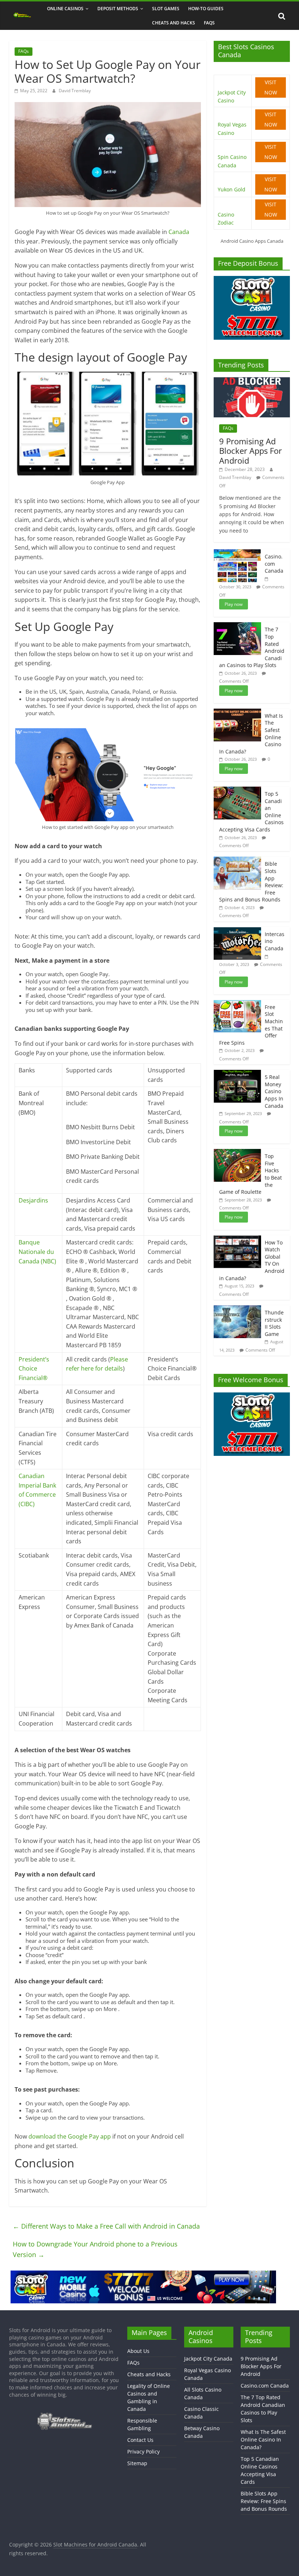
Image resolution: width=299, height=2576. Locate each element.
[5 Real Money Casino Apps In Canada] (237, 1074)
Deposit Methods (118, 9)
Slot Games (166, 9)
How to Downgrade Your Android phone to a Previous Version (95, 2249)
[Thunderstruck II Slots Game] (237, 1309)
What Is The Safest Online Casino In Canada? (263, 2439)
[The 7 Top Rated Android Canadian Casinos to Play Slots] (237, 626)
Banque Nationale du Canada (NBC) (37, 1252)
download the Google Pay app (70, 2136)
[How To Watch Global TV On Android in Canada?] (237, 1239)
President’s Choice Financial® (34, 1369)
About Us (138, 2351)
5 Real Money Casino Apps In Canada (274, 1091)
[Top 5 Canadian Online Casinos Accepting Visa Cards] (237, 790)
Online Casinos (65, 9)
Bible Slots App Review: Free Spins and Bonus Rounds (264, 2501)
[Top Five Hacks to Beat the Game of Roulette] (237, 1153)
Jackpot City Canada (208, 2359)
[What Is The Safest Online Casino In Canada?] (237, 712)
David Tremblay (75, 91)
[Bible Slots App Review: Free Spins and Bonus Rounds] (237, 860)
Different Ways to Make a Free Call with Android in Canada (106, 2226)
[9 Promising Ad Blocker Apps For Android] (252, 381)
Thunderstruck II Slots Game (274, 1323)
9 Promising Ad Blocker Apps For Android (251, 451)
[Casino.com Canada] (237, 553)
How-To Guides (206, 9)
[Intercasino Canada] (237, 931)
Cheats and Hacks (174, 23)
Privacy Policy (143, 2452)
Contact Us (140, 2440)
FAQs (209, 23)
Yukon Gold (232, 189)
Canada (179, 232)
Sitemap (137, 2463)
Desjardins (33, 1200)
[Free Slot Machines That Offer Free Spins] (237, 1004)
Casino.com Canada (274, 564)
